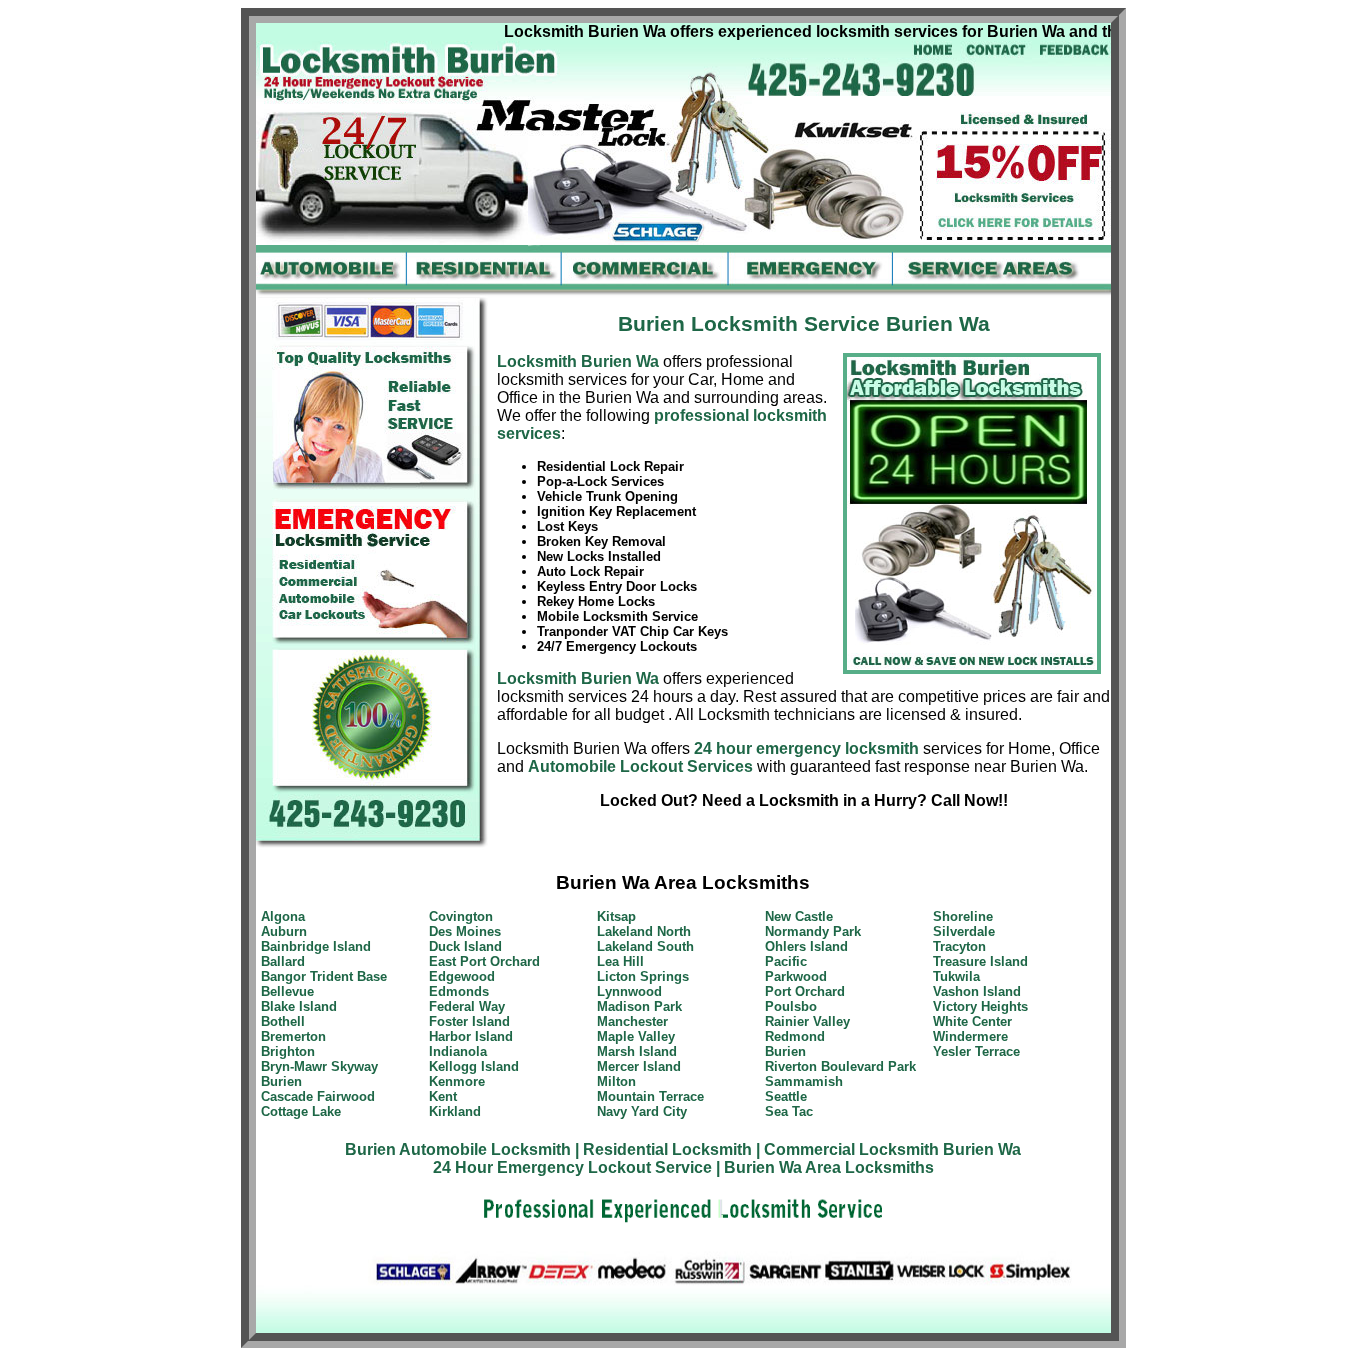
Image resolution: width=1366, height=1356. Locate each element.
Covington (461, 916)
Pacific (786, 961)
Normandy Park (813, 931)
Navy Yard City (642, 1111)
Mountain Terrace (650, 1096)
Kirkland (455, 1111)
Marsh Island (637, 1051)
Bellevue (287, 991)
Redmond (795, 1036)
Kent (443, 1096)
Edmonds (459, 991)
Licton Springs (643, 976)
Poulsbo (791, 1006)
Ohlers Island (806, 946)
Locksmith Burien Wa (578, 361)
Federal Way (467, 1006)
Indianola (458, 1051)
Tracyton (959, 946)
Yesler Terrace (976, 1051)
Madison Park (639, 1006)
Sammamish (804, 1081)
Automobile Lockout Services (640, 766)
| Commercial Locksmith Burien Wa (888, 1149)
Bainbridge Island (316, 946)
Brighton (288, 1051)
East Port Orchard (484, 961)
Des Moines (465, 931)
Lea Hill (620, 961)
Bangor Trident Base (324, 976)
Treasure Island (980, 961)
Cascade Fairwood (318, 1096)
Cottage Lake (301, 1111)
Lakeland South (645, 946)
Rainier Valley (807, 1021)
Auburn (284, 931)
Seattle (786, 1096)
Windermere (970, 1036)
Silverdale (964, 931)
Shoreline (963, 916)
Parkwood (796, 976)
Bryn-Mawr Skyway (319, 1066)
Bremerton (293, 1036)
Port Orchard (805, 991)
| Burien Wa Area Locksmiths (825, 1167)
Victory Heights (980, 1006)
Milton (616, 1081)
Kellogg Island (474, 1066)
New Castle (799, 916)
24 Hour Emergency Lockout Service (572, 1167)
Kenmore (457, 1081)
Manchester (632, 1021)
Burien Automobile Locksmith (458, 1149)
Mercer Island (639, 1066)
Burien (281, 1081)
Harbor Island (471, 1036)
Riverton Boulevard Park (840, 1066)
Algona (283, 916)
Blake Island (299, 1006)
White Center (972, 1021)
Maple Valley (636, 1036)
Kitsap (616, 916)
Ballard (283, 961)
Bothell (283, 1021)
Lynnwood (629, 991)
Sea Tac (789, 1111)
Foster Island (469, 1021)
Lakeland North (644, 931)
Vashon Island (977, 991)
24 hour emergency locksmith (806, 748)
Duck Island (465, 946)
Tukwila (956, 976)
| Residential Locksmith (663, 1149)
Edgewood (462, 976)
